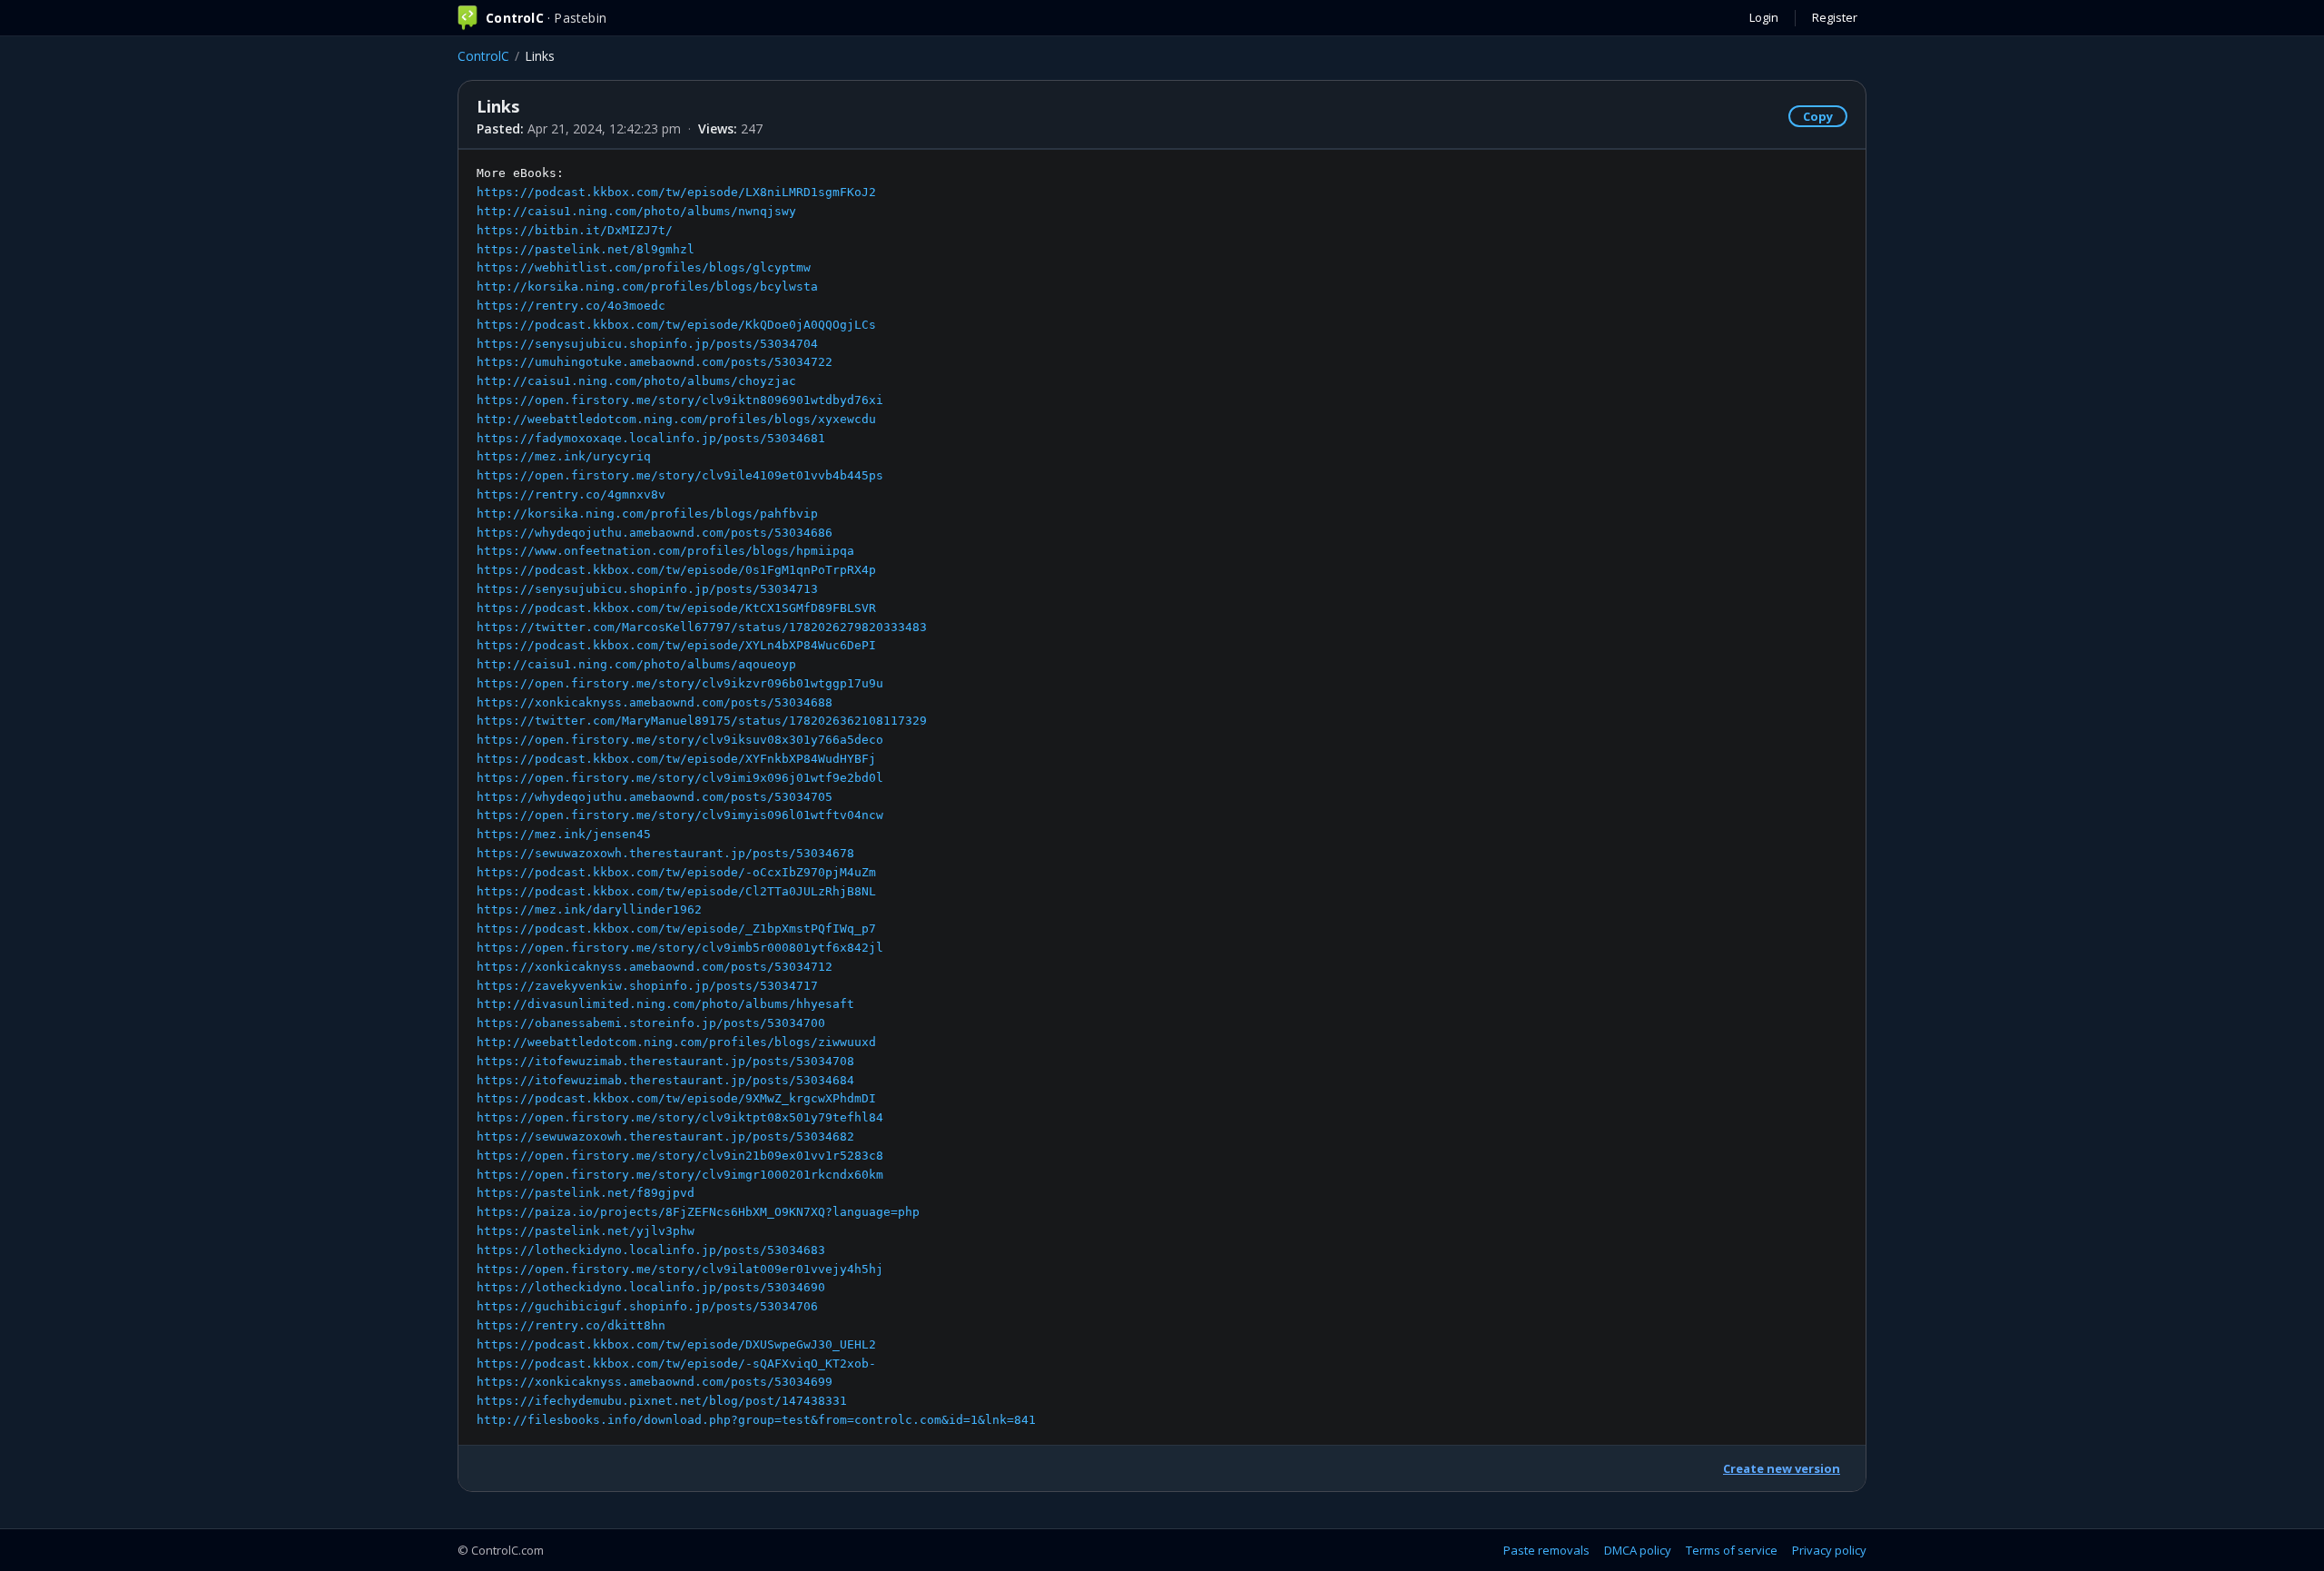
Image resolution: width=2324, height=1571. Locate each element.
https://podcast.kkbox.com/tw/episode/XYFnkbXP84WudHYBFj (676, 759)
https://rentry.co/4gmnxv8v (571, 494)
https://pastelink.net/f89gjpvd (586, 1193)
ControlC (483, 56)
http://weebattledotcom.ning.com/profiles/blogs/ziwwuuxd (676, 1042)
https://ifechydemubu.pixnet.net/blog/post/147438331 (662, 1401)
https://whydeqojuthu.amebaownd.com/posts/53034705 (655, 797)
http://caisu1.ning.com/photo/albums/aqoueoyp (636, 664)
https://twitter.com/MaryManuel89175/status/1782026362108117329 (702, 721)
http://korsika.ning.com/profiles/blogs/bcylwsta (647, 287)
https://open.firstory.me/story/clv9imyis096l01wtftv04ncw (680, 815)
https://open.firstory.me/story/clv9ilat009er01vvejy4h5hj (680, 1269)
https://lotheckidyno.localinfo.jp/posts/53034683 (651, 1250)
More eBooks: (756, 796)
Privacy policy (1829, 1550)
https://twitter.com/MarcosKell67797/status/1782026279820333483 (702, 627)
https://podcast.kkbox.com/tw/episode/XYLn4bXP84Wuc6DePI (676, 645)
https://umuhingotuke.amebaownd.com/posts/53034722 (655, 362)
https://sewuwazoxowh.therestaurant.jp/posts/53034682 (665, 1136)
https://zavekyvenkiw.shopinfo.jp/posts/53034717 (647, 986)
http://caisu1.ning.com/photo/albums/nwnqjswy (636, 211)
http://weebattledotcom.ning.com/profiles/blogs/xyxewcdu (676, 419)
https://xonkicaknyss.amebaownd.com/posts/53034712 (655, 967)
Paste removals (1546, 1550)
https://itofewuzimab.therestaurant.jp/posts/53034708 (665, 1061)
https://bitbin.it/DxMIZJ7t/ (575, 230)
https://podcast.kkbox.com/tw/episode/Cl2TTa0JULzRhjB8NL (676, 891)
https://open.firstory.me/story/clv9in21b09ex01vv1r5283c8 (680, 1156)
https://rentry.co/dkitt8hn (571, 1325)
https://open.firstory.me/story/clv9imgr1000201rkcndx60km (680, 1175)
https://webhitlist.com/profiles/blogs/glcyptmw (644, 267)
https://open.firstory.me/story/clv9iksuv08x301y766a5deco (680, 740)
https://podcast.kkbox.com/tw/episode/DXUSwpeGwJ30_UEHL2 (676, 1344)
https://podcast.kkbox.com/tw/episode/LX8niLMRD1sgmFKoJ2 (676, 192)
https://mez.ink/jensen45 (564, 834)
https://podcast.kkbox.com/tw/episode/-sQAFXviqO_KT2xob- (676, 1364)
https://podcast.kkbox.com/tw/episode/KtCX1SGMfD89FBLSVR (676, 608)
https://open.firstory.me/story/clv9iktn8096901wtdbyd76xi (680, 400)
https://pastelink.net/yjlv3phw (586, 1231)
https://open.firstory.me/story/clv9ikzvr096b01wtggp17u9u (680, 683)
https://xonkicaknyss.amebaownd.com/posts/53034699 (655, 1382)
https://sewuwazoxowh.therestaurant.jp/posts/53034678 (665, 853)
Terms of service (1732, 1550)
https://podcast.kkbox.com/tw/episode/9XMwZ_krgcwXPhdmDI (676, 1098)
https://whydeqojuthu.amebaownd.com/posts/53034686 (655, 533)
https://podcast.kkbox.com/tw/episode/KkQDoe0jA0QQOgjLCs (676, 325)
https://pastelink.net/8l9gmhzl (586, 249)
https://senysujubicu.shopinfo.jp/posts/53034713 (647, 589)
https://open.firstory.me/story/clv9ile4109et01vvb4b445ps (680, 475)
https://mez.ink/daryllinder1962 (589, 909)
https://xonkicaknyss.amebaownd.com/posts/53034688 (655, 702)
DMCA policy (1638, 1550)
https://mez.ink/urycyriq (564, 456)
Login (1764, 17)
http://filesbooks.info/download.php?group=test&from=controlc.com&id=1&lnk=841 (756, 1420)
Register (1835, 17)
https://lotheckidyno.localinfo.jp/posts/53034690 (651, 1287)
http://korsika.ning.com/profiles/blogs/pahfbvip (647, 514)
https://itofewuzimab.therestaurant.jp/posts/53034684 (665, 1080)
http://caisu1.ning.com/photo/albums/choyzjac (636, 381)
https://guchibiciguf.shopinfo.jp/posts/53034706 (647, 1306)
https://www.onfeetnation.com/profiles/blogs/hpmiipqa (665, 551)
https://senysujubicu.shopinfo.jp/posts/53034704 (647, 344)
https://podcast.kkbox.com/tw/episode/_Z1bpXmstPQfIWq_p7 (676, 929)
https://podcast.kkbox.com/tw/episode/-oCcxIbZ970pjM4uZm (676, 872)
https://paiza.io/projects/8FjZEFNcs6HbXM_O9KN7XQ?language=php (698, 1212)
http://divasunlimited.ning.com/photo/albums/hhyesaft (665, 1004)
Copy (1818, 116)
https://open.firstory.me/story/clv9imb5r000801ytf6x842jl (680, 948)
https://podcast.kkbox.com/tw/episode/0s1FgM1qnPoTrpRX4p (676, 570)
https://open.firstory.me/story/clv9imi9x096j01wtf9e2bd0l (680, 778)
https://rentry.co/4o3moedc (571, 306)
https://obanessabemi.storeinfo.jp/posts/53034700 (651, 1023)
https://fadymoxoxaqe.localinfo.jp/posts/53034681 (651, 438)
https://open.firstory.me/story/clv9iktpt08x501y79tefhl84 (680, 1117)
